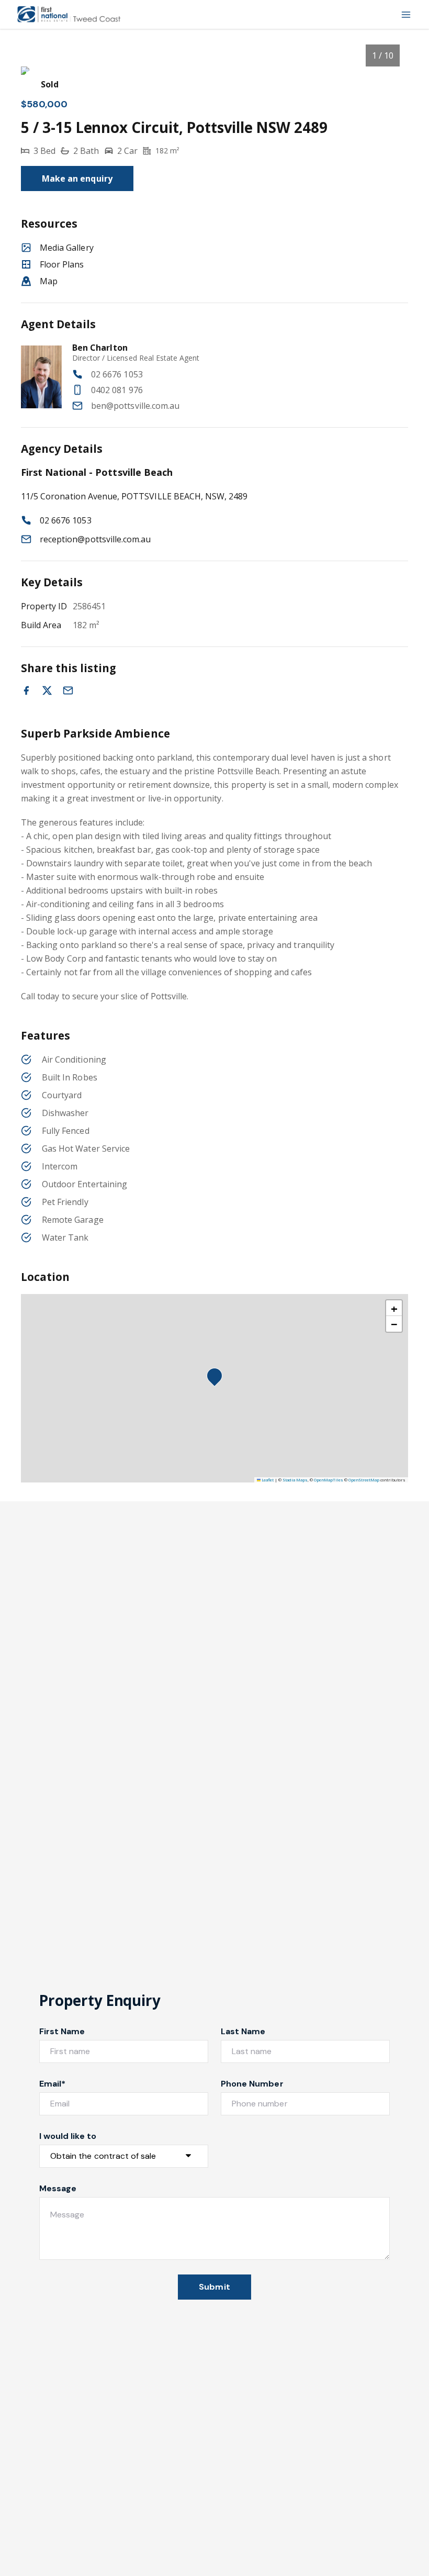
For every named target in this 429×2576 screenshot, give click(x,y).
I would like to (68, 2136)
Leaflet (267, 1480)
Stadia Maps (295, 1480)
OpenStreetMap (364, 1480)
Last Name (243, 2031)
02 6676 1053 (117, 374)
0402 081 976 (117, 390)
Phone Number (252, 2084)
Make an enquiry (77, 179)
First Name (62, 2031)
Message (58, 2188)
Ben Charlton (100, 348)
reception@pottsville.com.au (95, 539)
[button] (218, 1379)
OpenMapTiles (329, 1480)
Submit (214, 2287)
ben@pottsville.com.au (135, 406)
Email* (52, 2084)
